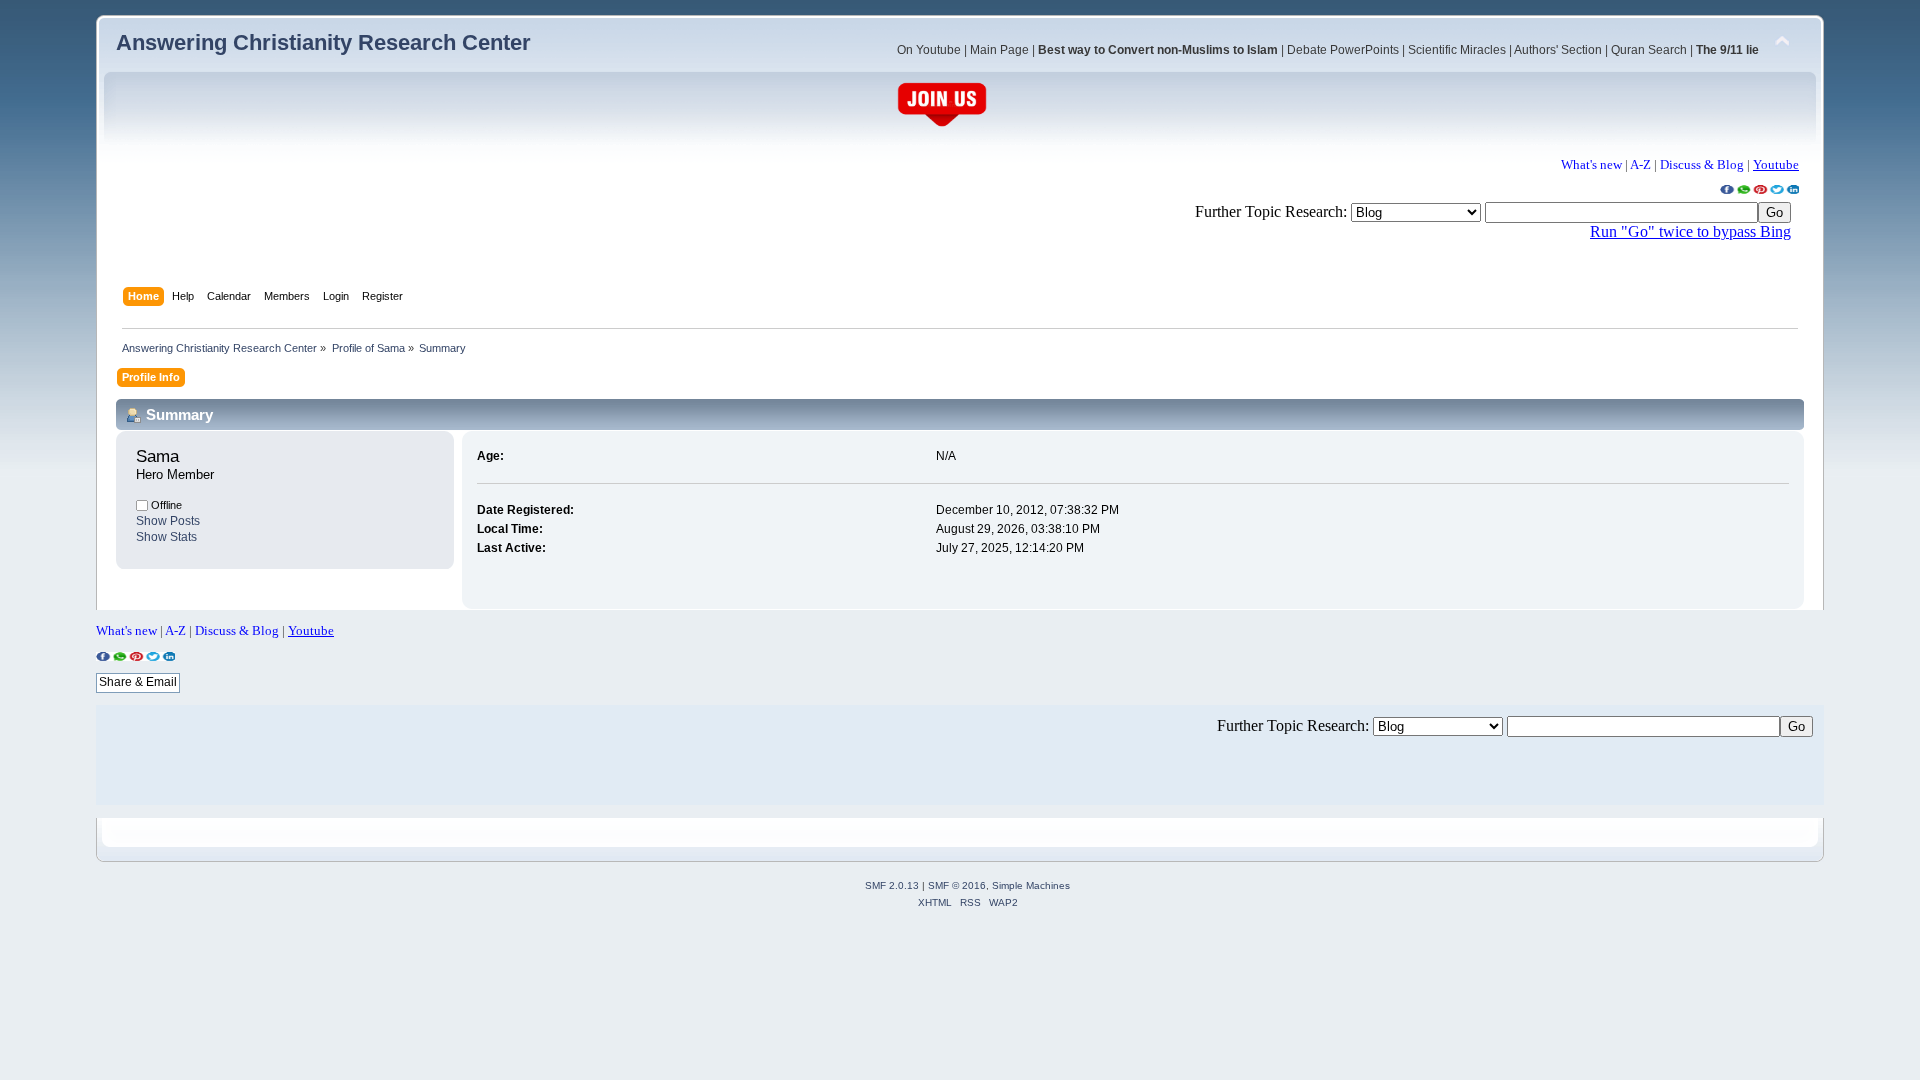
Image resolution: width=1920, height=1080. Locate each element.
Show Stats (166, 537)
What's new (1591, 164)
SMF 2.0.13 (892, 885)
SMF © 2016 (957, 885)
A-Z (1640, 164)
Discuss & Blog (1702, 164)
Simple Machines (1031, 885)
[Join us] (942, 124)
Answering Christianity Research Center (323, 42)
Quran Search (1649, 50)
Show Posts (168, 521)
